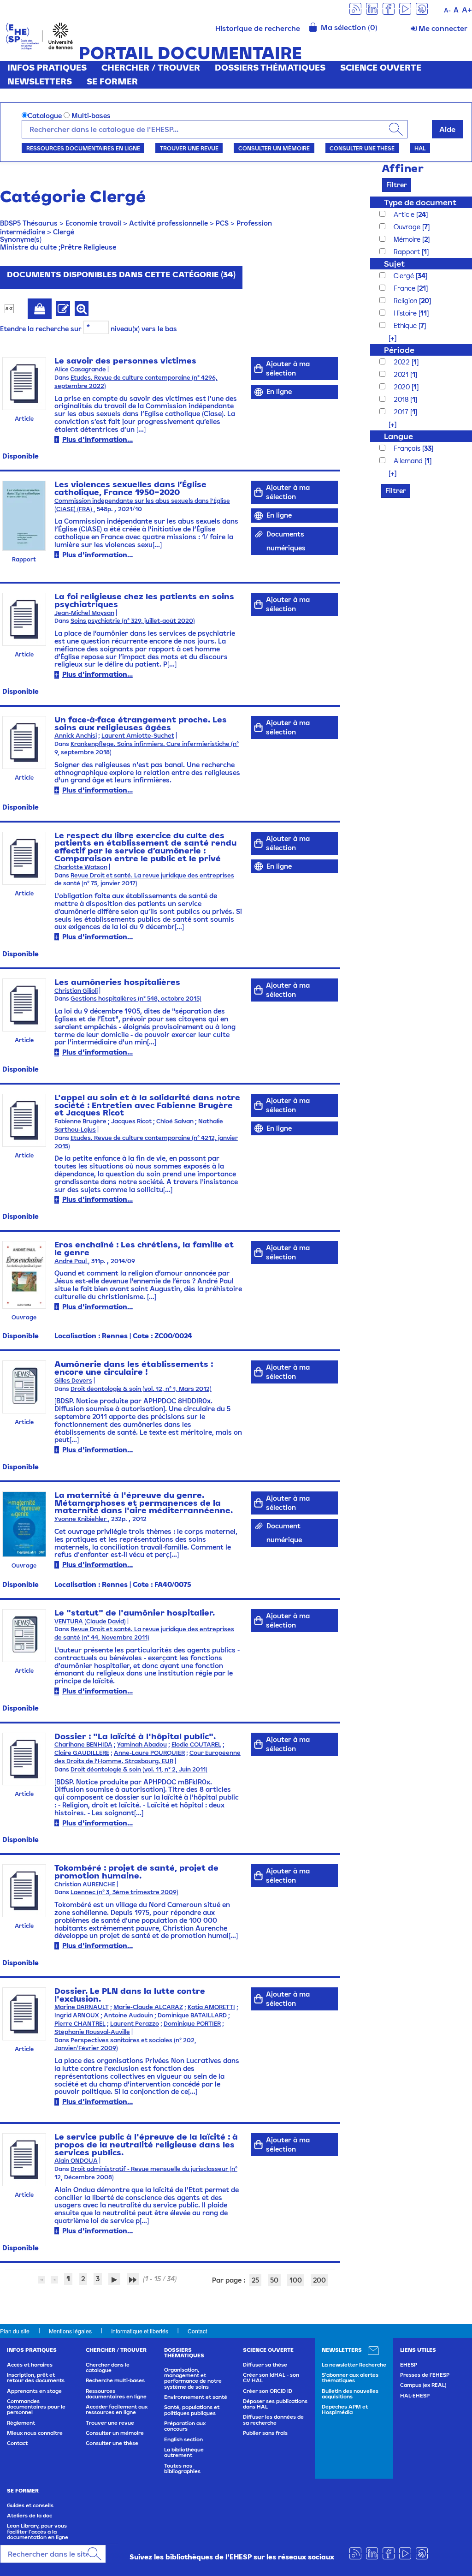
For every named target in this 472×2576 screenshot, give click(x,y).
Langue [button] (398, 436)
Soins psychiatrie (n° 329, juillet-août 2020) (133, 621)
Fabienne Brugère (80, 1121)
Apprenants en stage (34, 2391)
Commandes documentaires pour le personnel (36, 2407)
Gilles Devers (73, 1380)
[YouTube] (405, 8)
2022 (403, 362)
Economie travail (93, 223)
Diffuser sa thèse (265, 2365)
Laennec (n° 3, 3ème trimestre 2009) (124, 1892)
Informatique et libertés (140, 2331)
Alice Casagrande (80, 369)
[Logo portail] (39, 35)
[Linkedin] (372, 8)
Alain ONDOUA (76, 2161)
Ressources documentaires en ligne (83, 148)
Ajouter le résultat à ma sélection (40, 309)
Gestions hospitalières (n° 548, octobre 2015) (136, 999)
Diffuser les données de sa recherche (273, 2420)
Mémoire (408, 239)
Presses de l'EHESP (425, 2375)
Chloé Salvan (175, 1121)
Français (408, 448)
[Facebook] (389, 8)
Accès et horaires (30, 2365)
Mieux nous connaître (35, 2433)
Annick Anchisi (76, 736)
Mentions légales (70, 2331)
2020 (403, 387)
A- (447, 10)
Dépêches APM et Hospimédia (345, 2409)
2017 (402, 412)
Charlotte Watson (81, 867)
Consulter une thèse (362, 148)
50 (274, 2280)
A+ (467, 10)
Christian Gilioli (76, 991)
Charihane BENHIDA (83, 1744)
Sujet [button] (394, 264)
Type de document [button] (420, 202)
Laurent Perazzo (135, 2024)
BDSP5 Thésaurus (29, 223)
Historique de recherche (258, 28)
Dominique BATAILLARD (192, 2015)
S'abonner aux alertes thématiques (350, 2378)
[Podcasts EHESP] (422, 8)
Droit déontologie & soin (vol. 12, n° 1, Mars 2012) (141, 1389)
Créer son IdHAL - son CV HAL (271, 2378)
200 (319, 2280)
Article (405, 214)
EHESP (409, 2365)
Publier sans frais (265, 2433)
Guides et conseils (30, 2505)
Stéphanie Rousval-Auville (92, 2032)
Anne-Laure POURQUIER (149, 1753)
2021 (402, 374)
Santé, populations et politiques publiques (192, 2410)
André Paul (71, 1261)
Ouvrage (408, 227)
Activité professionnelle (168, 223)
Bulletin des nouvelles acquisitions (350, 2394)
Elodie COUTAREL (196, 1744)
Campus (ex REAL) (423, 2385)
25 (255, 2280)
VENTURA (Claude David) (90, 1621)
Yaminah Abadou (142, 1744)
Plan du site (15, 2331)
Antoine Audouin (128, 2015)
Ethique (406, 325)
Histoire (406, 313)
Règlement (21, 2423)
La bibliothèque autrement (184, 2452)
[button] (388, 338)
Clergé (64, 232)
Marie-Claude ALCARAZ (148, 2007)
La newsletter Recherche (354, 2365)
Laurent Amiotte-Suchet (138, 736)
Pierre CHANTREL (80, 2024)
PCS (222, 223)
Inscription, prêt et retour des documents (36, 2378)
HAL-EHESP (415, 2396)
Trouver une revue (189, 148)
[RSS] (355, 8)
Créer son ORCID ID (268, 2391)
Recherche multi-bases (115, 2380)
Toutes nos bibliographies (182, 2469)
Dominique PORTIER (192, 2024)
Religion (406, 301)
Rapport (408, 252)
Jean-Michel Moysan (84, 613)
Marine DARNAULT (82, 2007)
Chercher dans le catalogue (108, 2367)
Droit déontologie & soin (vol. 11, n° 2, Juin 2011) (139, 1769)
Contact (197, 2331)
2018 (402, 399)
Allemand (409, 461)
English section (183, 2439)
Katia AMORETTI (211, 2007)
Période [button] (399, 350)
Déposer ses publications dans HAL (275, 2404)
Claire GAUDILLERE (82, 1753)
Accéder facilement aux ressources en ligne (117, 2409)
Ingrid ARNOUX (77, 2015)
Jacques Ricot (131, 1121)
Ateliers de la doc (29, 2516)
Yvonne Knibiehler (81, 1519)
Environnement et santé (196, 2397)
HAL (420, 148)
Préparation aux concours (185, 2426)
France (405, 288)
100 (296, 2280)
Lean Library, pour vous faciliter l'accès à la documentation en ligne (38, 2531)
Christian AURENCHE (85, 1884)
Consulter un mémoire (274, 148)
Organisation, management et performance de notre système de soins (193, 2378)
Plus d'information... (97, 439)
